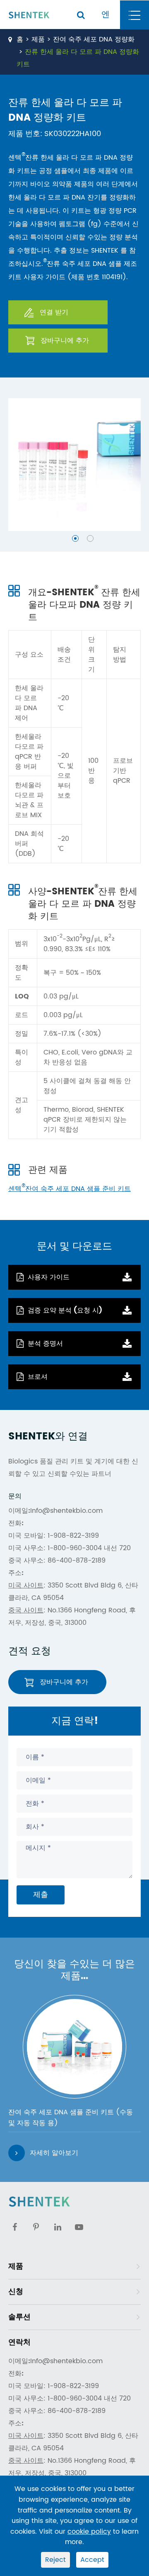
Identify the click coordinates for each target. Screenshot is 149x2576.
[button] (75, 538)
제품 (38, 39)
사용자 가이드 (49, 1277)
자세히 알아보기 (54, 2153)
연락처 (19, 2342)
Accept (92, 2560)
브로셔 (38, 1377)
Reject (55, 2560)
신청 (16, 2292)
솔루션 (19, 2317)
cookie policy (89, 2532)
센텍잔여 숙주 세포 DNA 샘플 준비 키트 (70, 1189)
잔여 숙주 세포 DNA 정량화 (94, 39)
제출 (41, 1895)
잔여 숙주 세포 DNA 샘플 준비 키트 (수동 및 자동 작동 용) (71, 2118)
